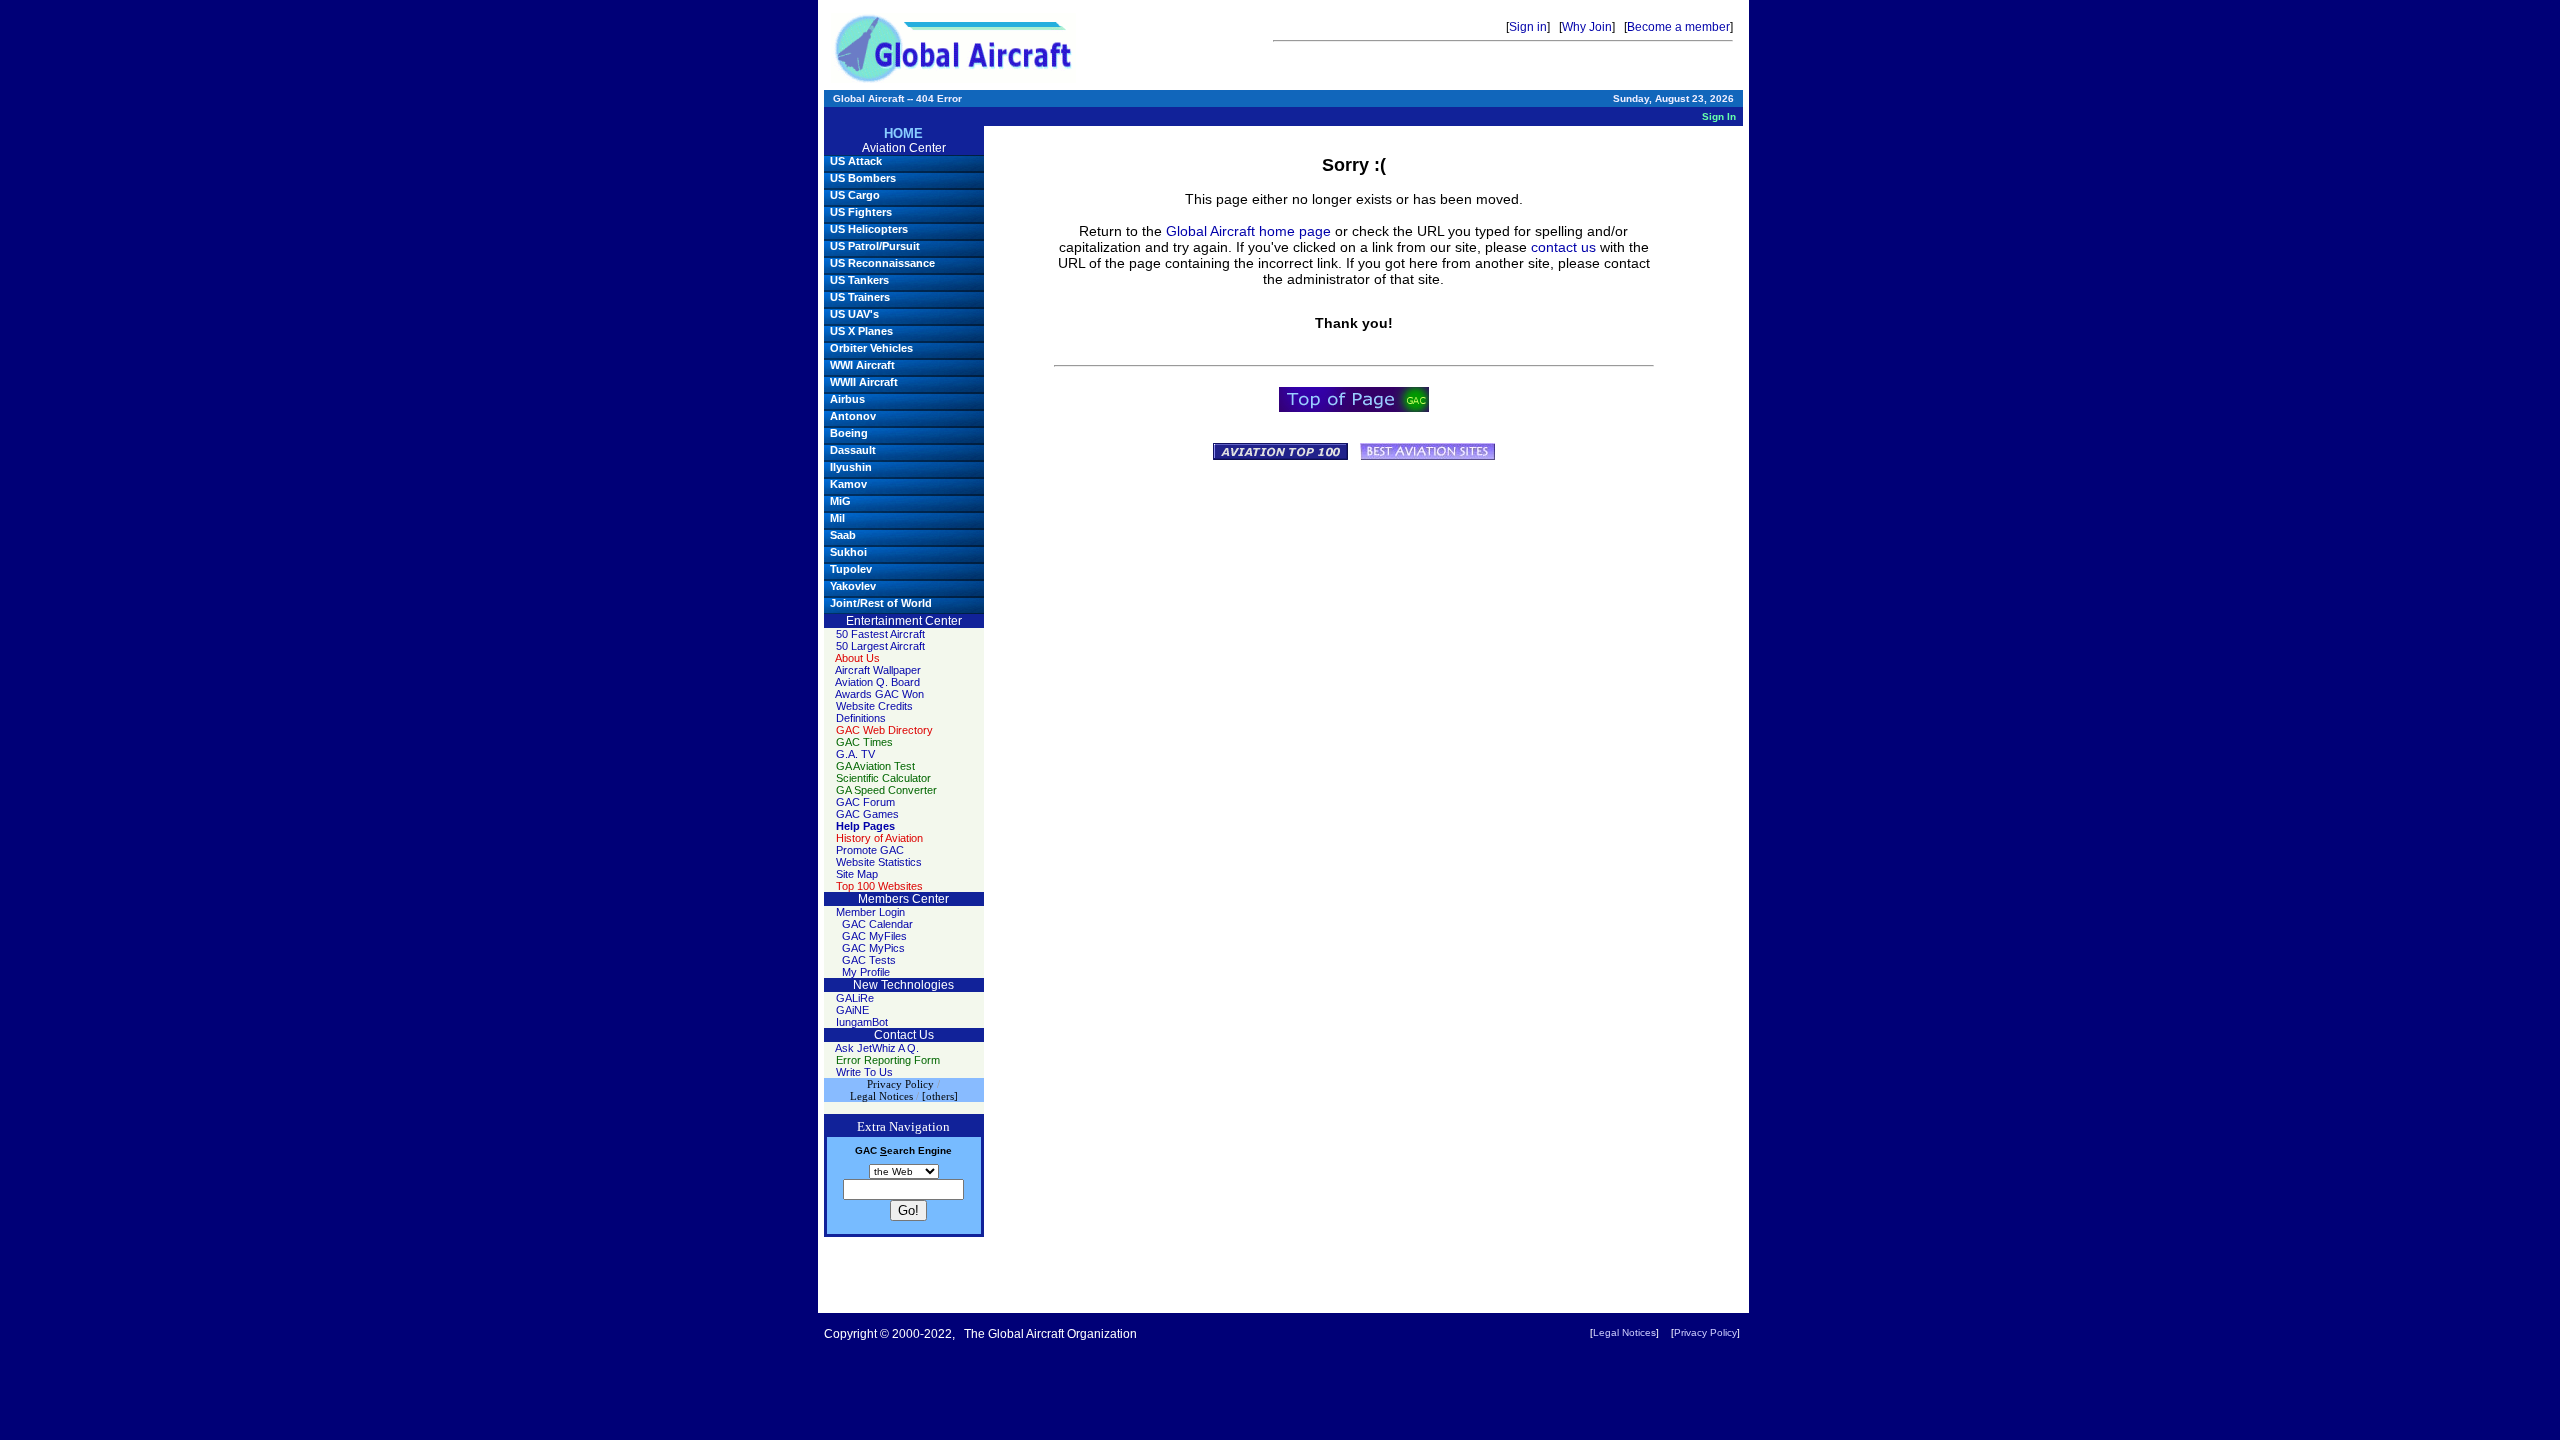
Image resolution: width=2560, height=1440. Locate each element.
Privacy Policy (1705, 1332)
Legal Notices (1624, 1332)
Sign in (1528, 27)
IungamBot (862, 1022)
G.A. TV (855, 754)
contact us (1563, 247)
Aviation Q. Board (877, 682)
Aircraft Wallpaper (878, 670)
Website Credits (874, 706)
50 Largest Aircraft (880, 646)
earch (897, 1150)
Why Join (1587, 27)
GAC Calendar (877, 924)
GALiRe (855, 998)
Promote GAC (870, 850)
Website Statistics (879, 862)
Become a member (1678, 27)
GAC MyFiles (874, 936)
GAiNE (852, 1010)
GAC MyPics (873, 948)
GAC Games (867, 814)
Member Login (870, 912)
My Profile (866, 972)
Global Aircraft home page (1248, 231)
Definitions (861, 718)
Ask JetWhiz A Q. (877, 1048)
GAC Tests (869, 960)
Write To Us (864, 1072)
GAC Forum (865, 802)
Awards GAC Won (879, 694)
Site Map (857, 874)
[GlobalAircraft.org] (953, 48)
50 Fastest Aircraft (880, 634)
